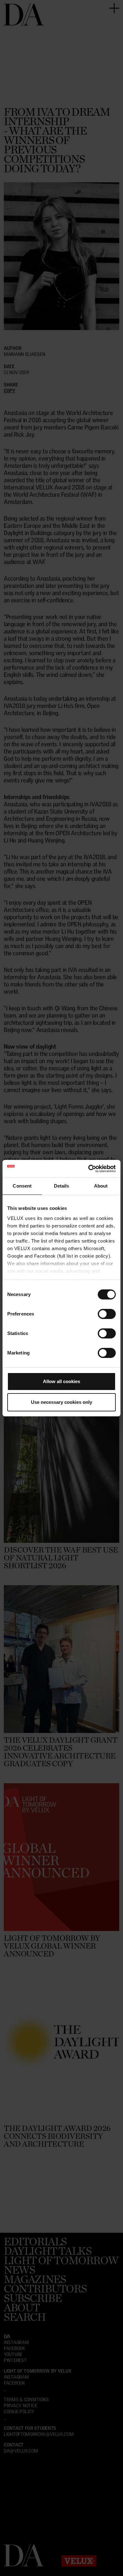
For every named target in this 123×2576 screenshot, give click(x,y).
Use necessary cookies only (61, 1402)
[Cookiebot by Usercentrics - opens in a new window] (88, 1169)
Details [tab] (62, 1186)
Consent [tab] (22, 1186)
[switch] (107, 1314)
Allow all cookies (61, 1381)
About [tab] (101, 1186)
